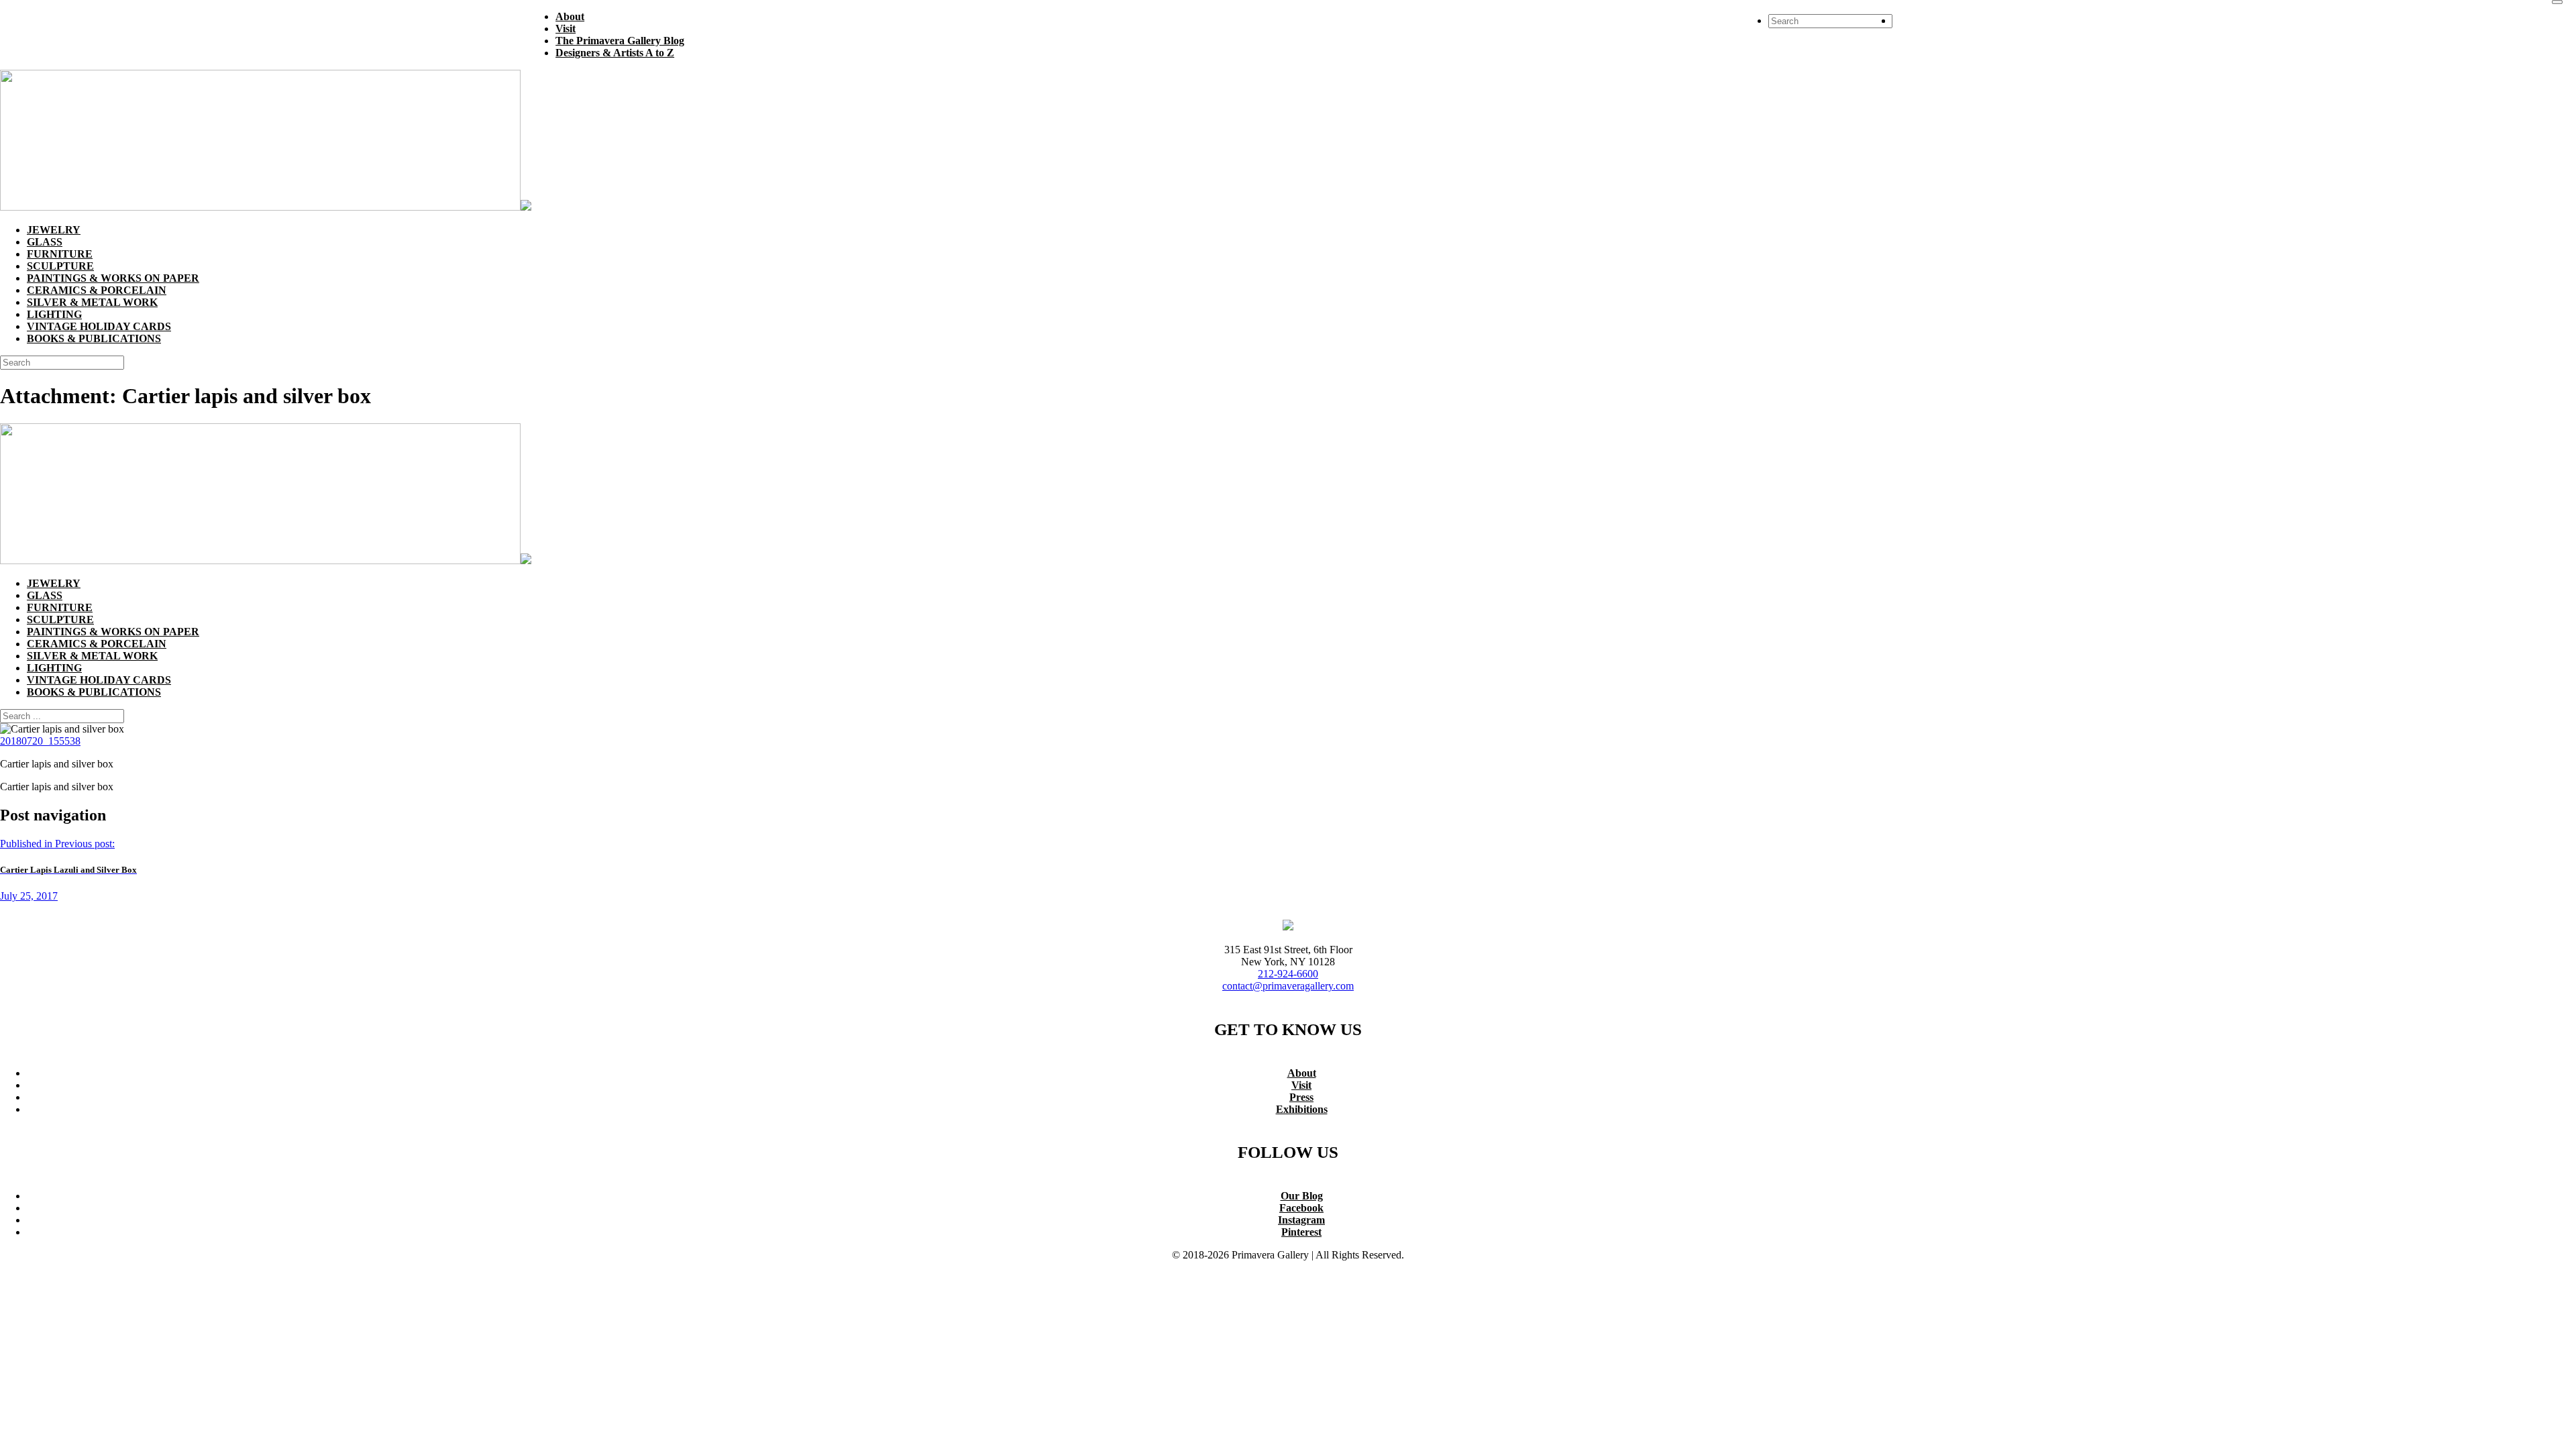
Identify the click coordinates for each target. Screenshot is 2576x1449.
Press (1301, 1097)
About (1302, 1073)
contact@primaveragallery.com (1288, 986)
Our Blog (1302, 1196)
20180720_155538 (40, 741)
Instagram (1301, 1220)
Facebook (1301, 1208)
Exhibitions (1302, 1109)
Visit (1301, 1085)
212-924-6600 (1288, 974)
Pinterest (1301, 1232)
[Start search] (2557, 2)
